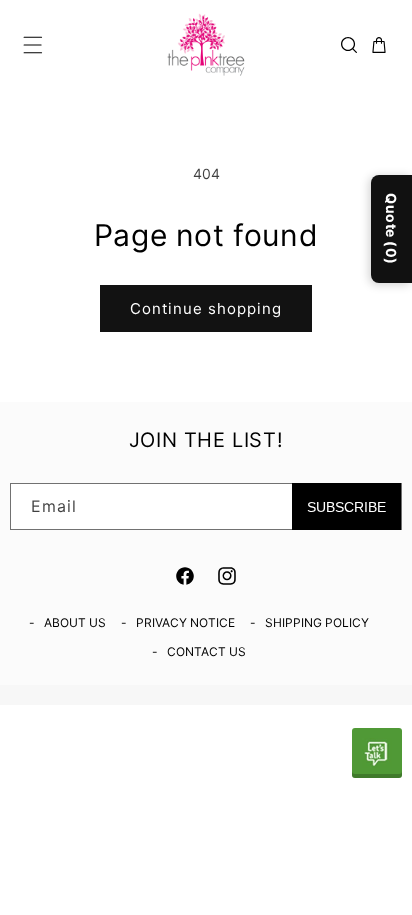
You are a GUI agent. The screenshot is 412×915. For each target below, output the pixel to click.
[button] (33, 45)
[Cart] (379, 45)
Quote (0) (391, 229)
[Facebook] (185, 576)
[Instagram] (227, 576)
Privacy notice (185, 622)
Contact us (206, 651)
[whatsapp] (377, 753)
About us (75, 622)
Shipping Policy (317, 622)
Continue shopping (206, 308)
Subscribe (346, 507)
